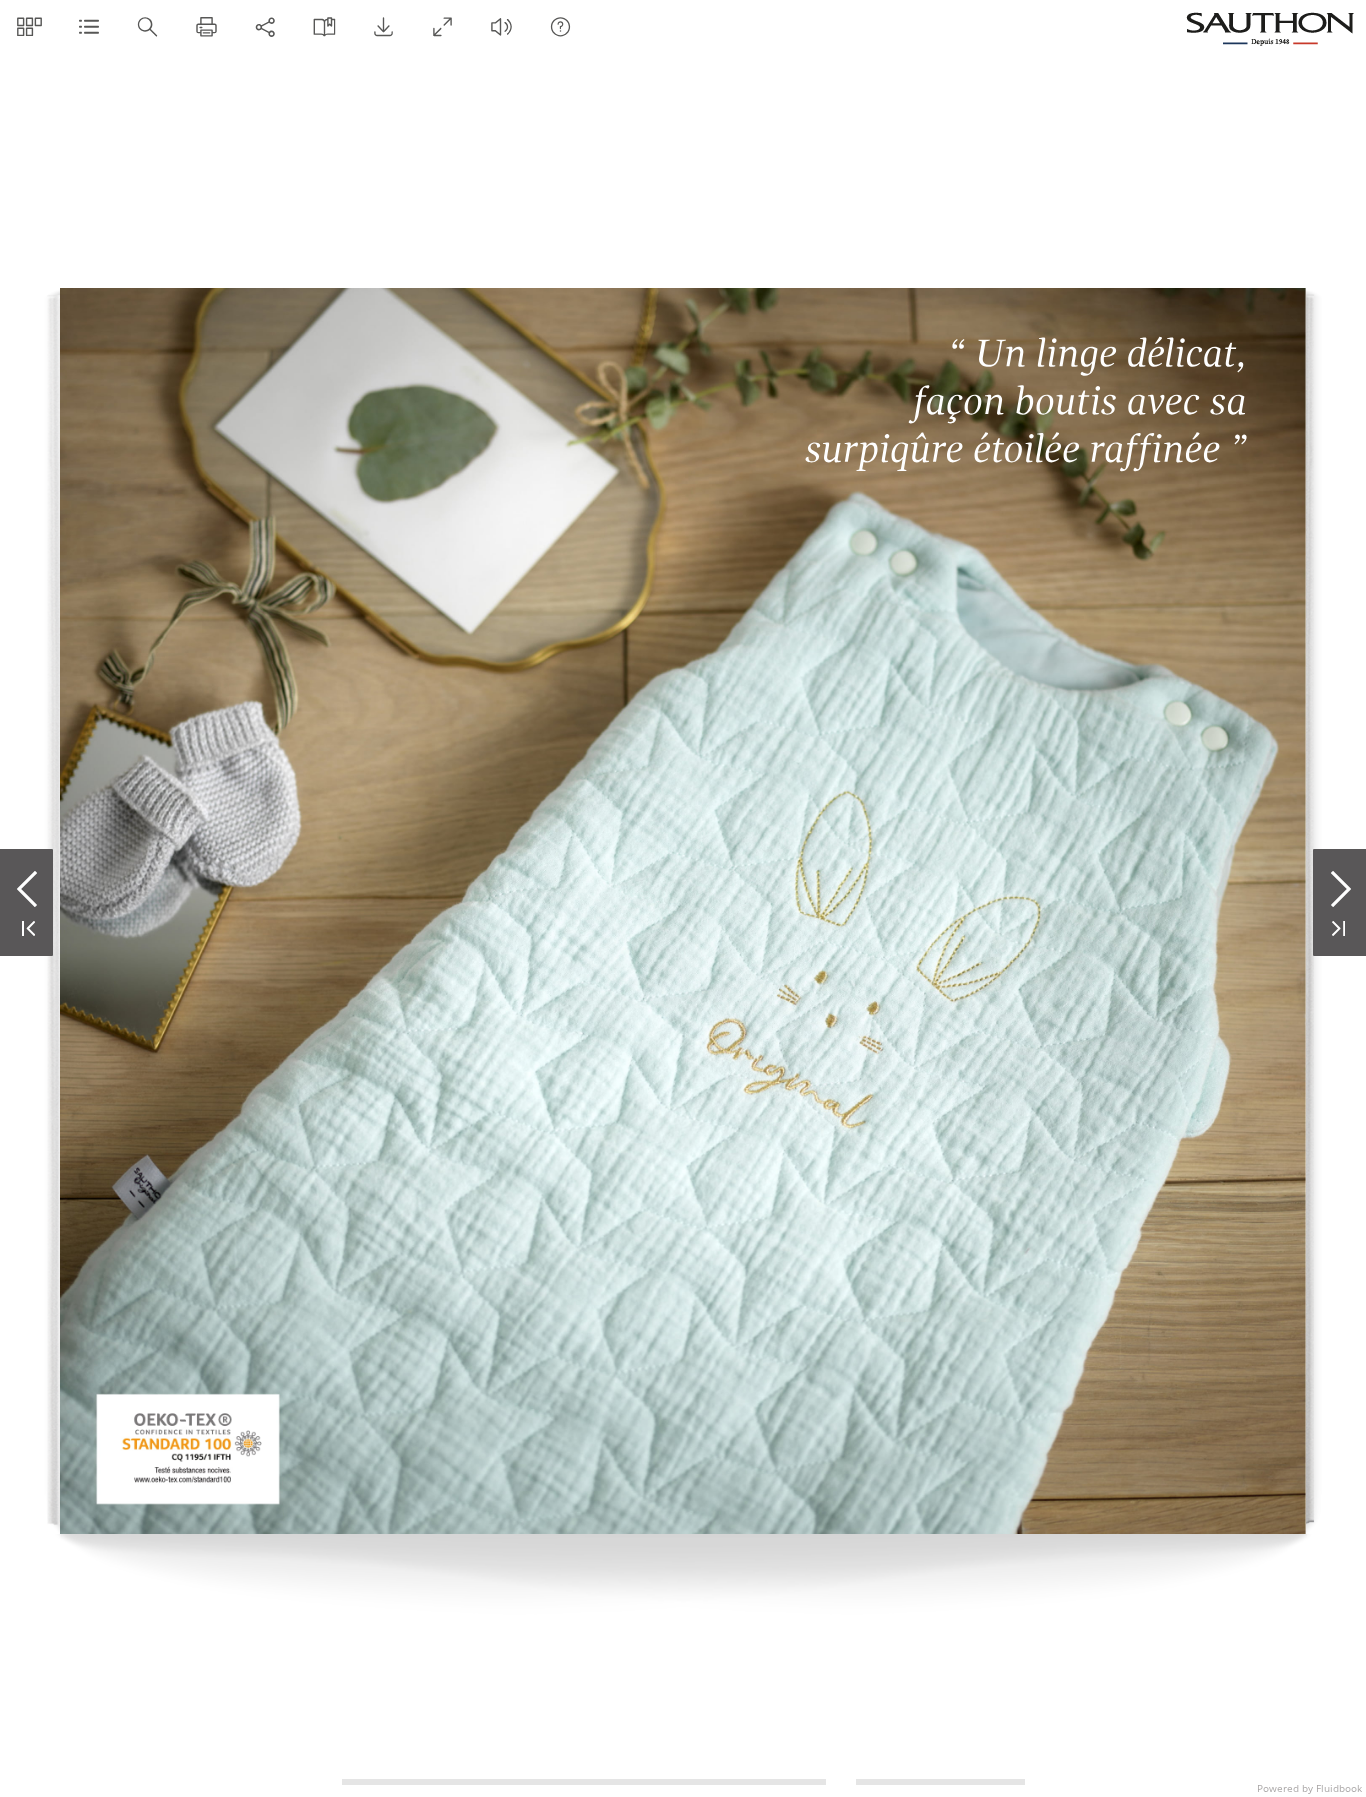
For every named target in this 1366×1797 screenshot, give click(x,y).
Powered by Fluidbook (1309, 1788)
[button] (29, 26)
